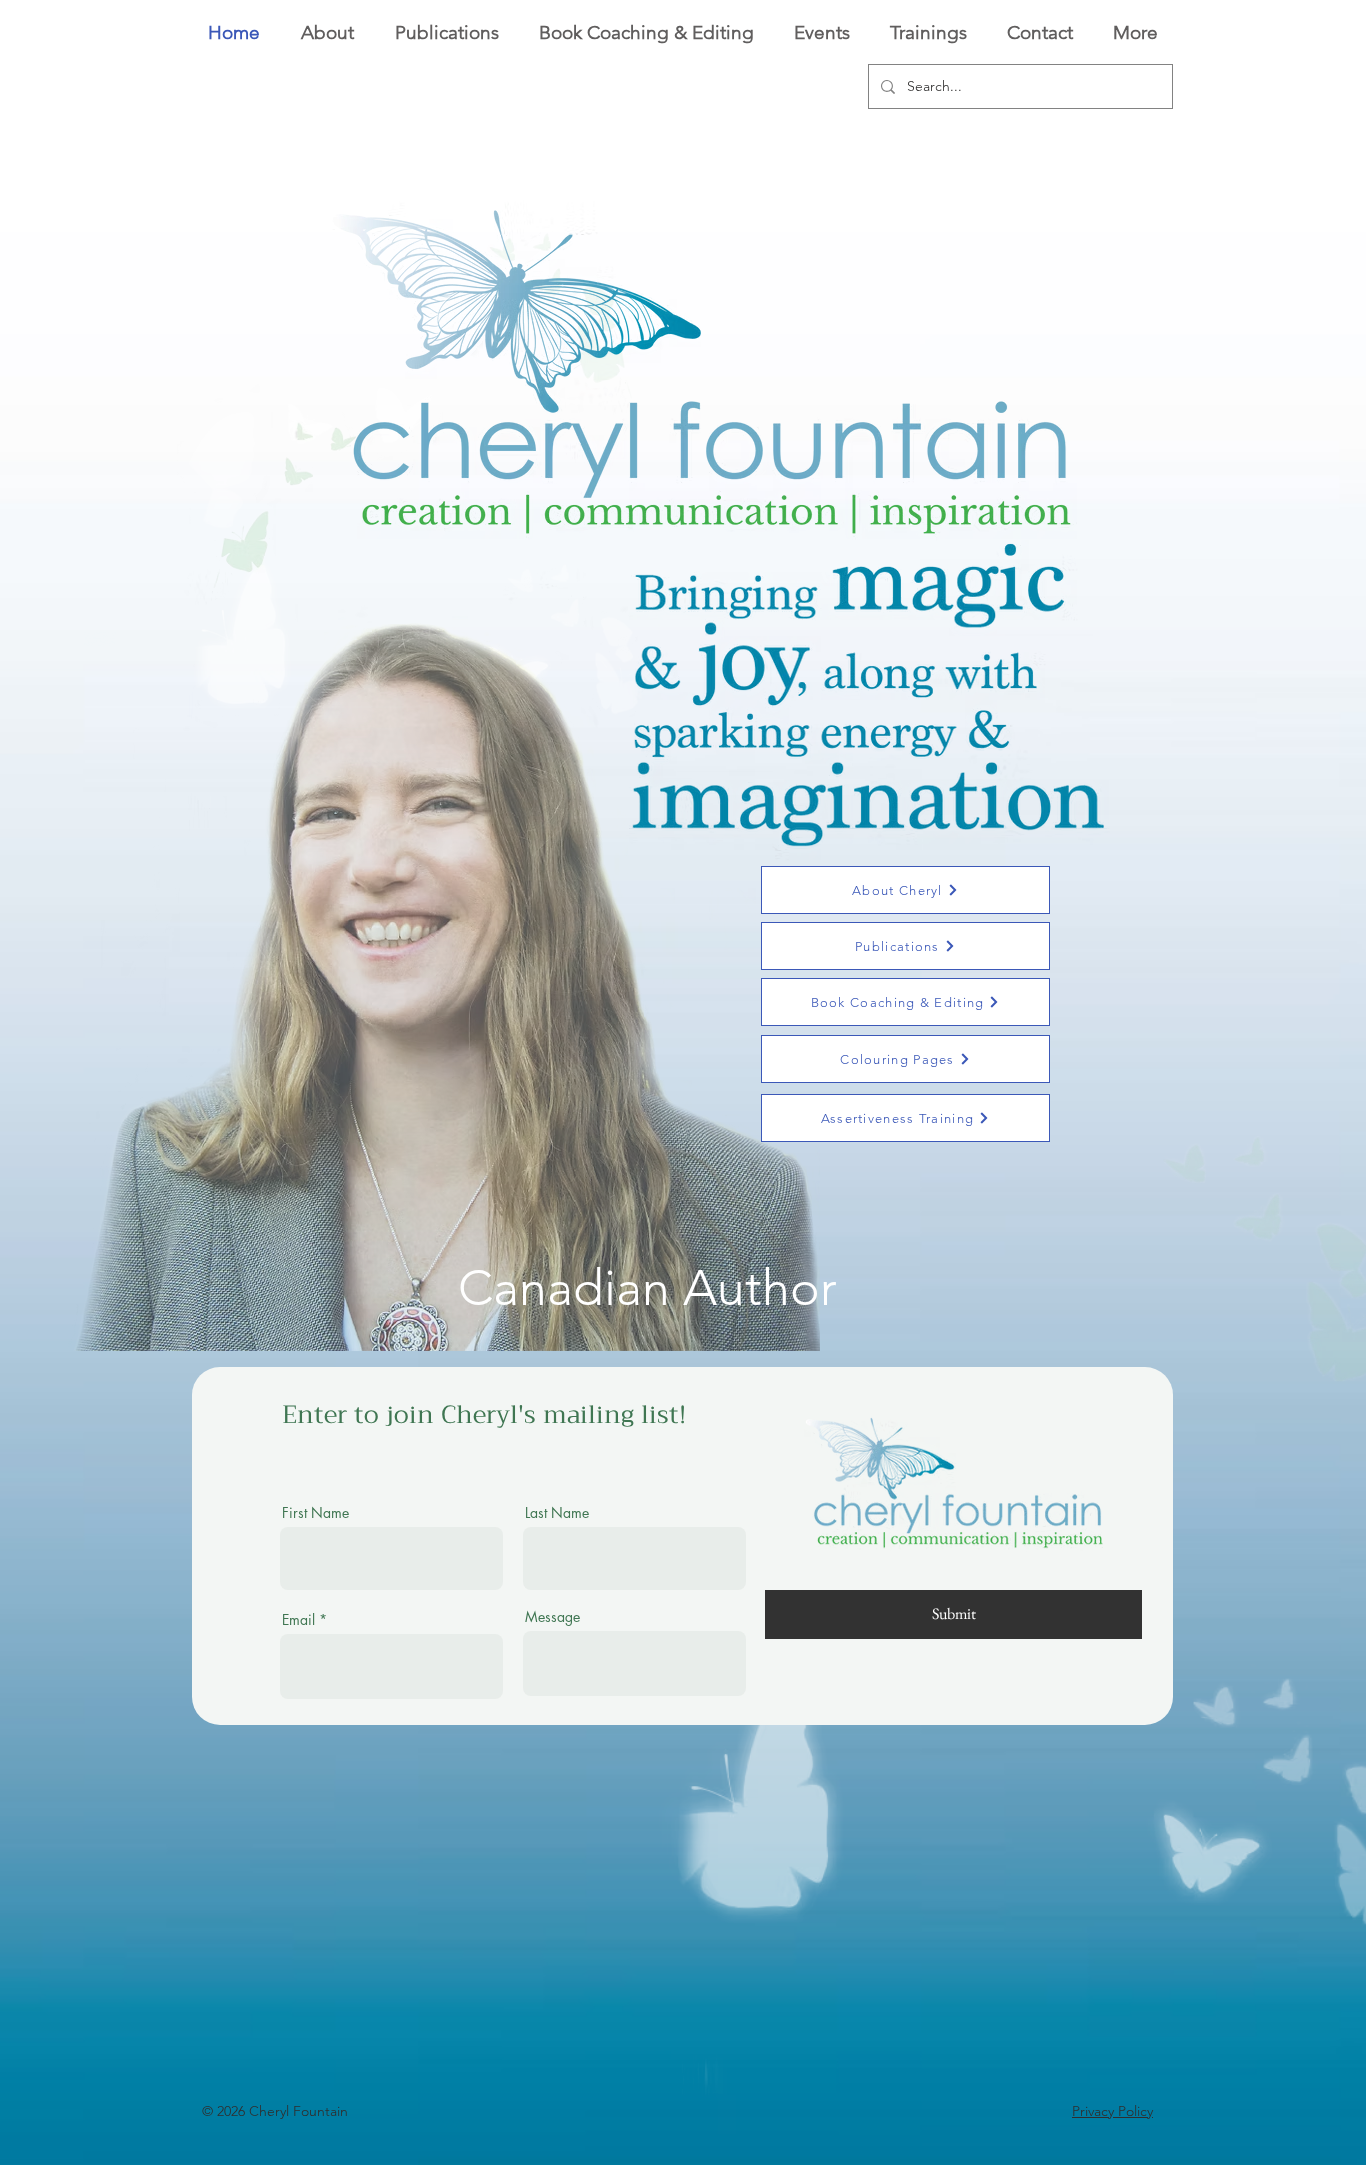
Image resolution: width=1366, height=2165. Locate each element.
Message (552, 1617)
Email (298, 1620)
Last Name (557, 1513)
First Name (315, 1513)
